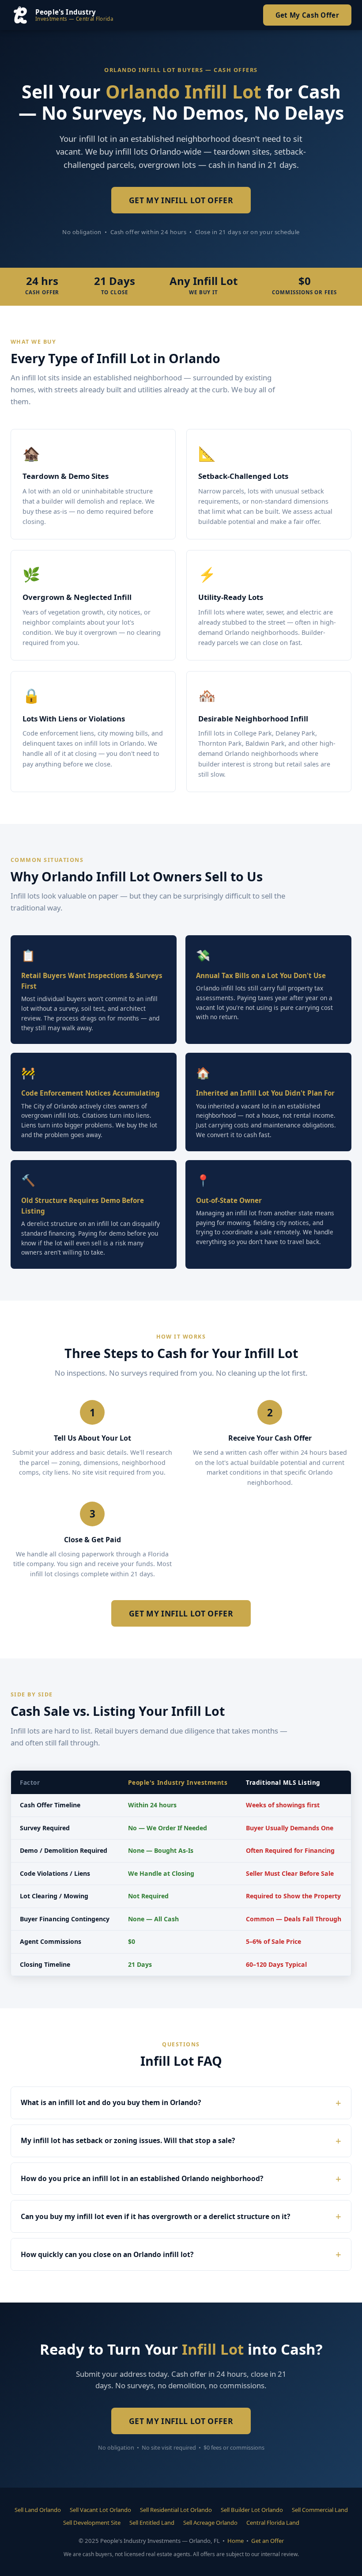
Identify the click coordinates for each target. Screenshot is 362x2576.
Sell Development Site (92, 2523)
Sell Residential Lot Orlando (176, 2510)
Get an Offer (268, 2541)
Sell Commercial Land (320, 2510)
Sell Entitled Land (152, 2523)
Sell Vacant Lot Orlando (100, 2510)
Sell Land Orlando (38, 2510)
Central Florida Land (273, 2523)
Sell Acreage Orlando (210, 2523)
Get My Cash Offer (307, 15)
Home (236, 2541)
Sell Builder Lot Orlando (252, 2510)
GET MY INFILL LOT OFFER (181, 200)
